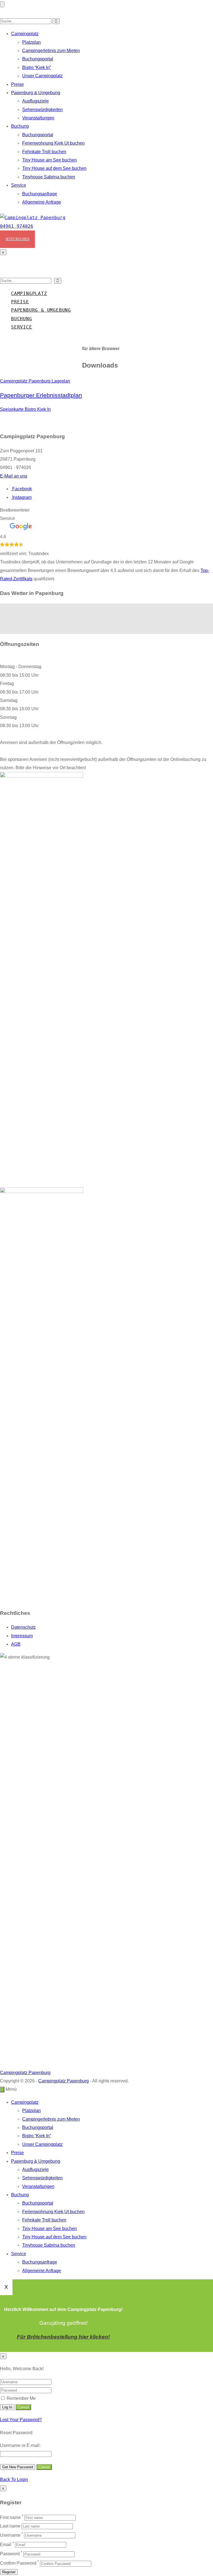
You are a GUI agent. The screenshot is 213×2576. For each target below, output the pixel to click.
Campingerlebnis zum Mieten (51, 51)
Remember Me (21, 2398)
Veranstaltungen (38, 118)
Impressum (22, 1636)
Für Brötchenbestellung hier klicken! (63, 2337)
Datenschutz (23, 1627)
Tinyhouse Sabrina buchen (49, 177)
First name (10, 2517)
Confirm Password (18, 2563)
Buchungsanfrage (40, 194)
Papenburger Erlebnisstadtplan (41, 395)
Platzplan (31, 42)
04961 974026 (17, 226)
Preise (17, 84)
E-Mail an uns (14, 476)
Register (9, 2572)
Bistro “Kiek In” (37, 67)
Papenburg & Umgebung (36, 93)
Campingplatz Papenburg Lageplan (35, 381)
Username (10, 2535)
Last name (10, 2526)
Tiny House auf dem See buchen (54, 168)
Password (10, 2554)
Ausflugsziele (35, 101)
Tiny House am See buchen (50, 160)
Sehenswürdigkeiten (42, 110)
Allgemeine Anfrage (42, 202)
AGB (16, 1644)
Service (19, 185)
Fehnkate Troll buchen (44, 152)
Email (6, 2545)
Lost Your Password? (21, 2420)
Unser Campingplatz (42, 76)
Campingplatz (25, 34)
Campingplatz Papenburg (25, 2073)
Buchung (20, 126)
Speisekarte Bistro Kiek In (25, 409)
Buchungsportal (38, 59)
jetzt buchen (17, 239)
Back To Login (14, 2479)
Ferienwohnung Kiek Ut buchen (53, 143)
